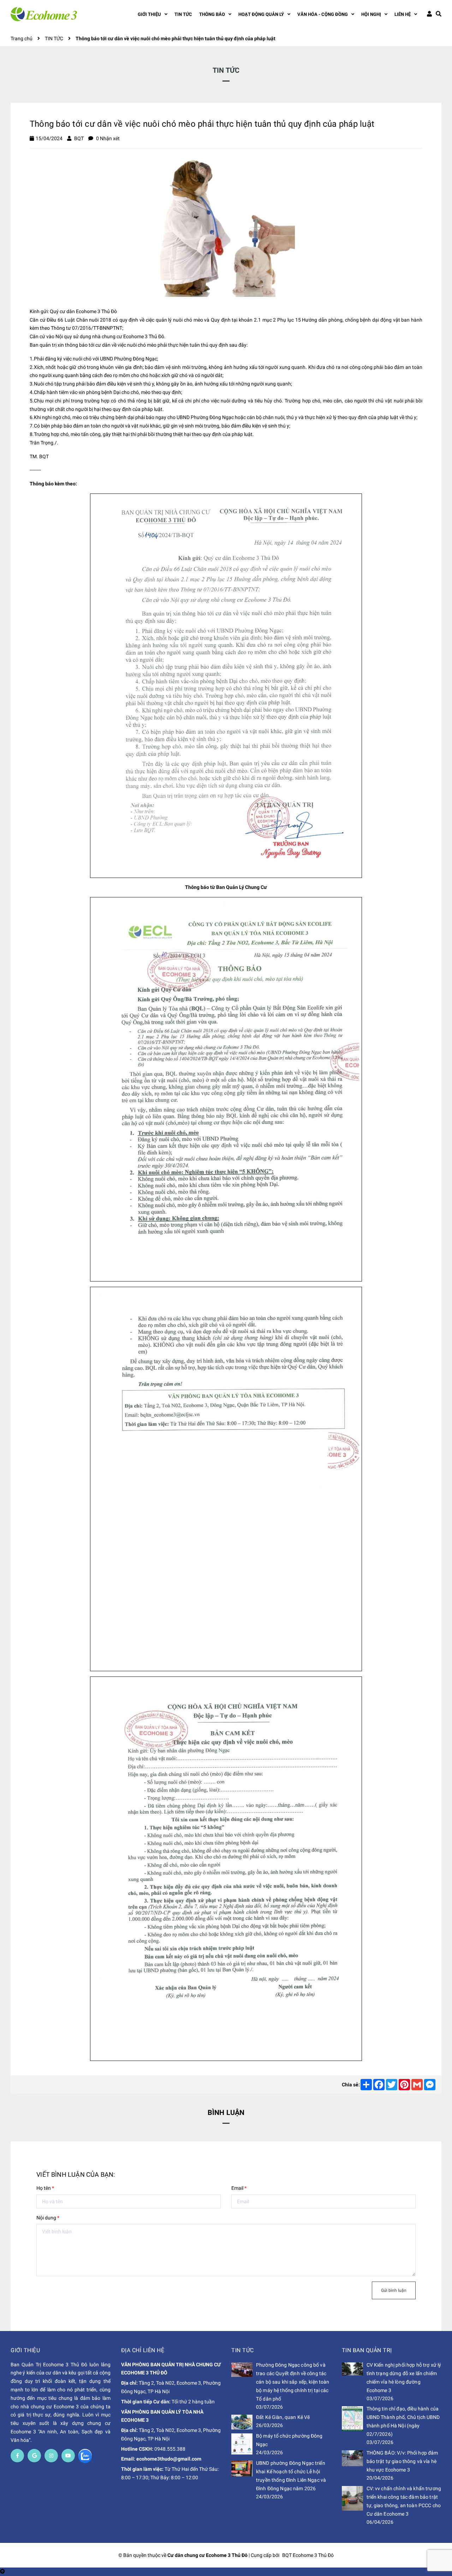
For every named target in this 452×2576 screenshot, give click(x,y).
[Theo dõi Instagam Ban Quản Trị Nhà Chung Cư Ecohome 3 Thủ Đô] (51, 2456)
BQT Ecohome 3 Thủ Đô (308, 2555)
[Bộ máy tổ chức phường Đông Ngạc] (242, 2444)
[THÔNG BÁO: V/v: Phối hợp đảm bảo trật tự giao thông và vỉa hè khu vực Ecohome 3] (352, 2458)
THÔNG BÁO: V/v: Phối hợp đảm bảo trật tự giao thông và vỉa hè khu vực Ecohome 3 (402, 2461)
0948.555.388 (170, 2449)
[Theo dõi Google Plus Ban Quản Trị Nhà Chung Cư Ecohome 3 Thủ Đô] (34, 2456)
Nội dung (48, 2218)
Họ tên (45, 2188)
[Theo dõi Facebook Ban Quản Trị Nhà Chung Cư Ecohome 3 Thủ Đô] (17, 2456)
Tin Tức (243, 2350)
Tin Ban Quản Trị (367, 2350)
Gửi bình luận (394, 2290)
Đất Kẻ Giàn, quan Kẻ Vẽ (283, 2417)
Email (239, 2188)
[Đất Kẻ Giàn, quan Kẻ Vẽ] (242, 2422)
